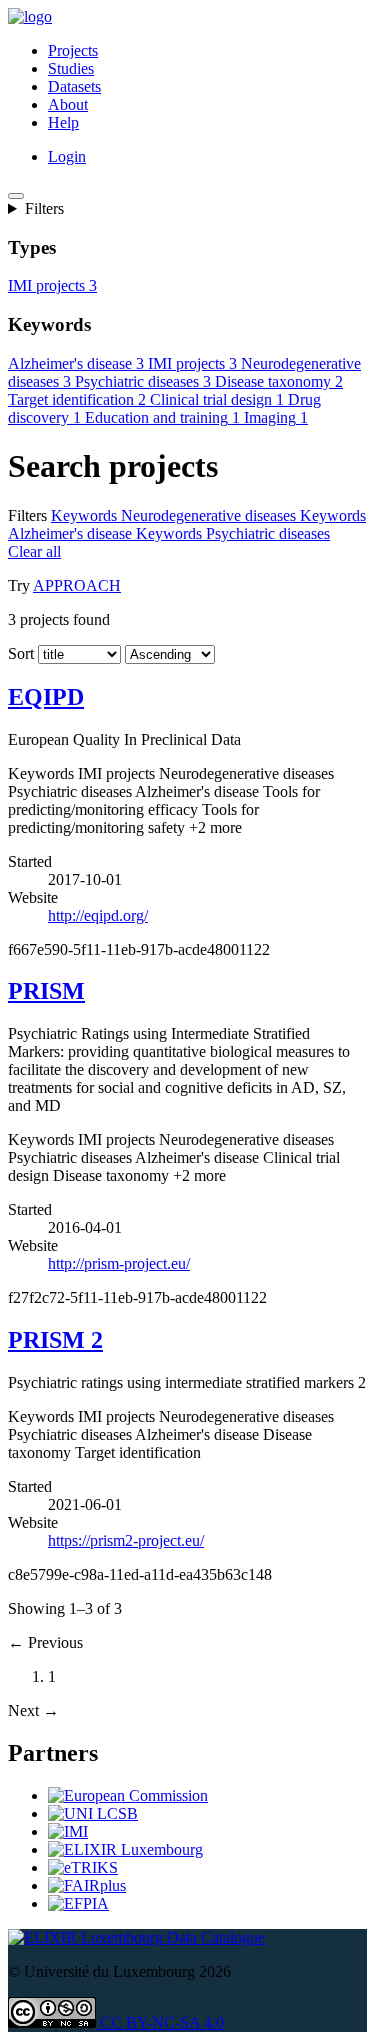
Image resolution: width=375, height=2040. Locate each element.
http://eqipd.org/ (98, 933)
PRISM (46, 1009)
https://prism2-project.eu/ (126, 1576)
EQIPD (46, 715)
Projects (73, 50)
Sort (21, 671)
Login (67, 156)
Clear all (89, 569)
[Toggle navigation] (16, 196)
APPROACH (77, 603)
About (68, 104)
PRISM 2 (55, 1358)
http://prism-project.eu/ (119, 1281)
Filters (44, 208)
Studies (71, 68)
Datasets (74, 86)
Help (63, 122)
